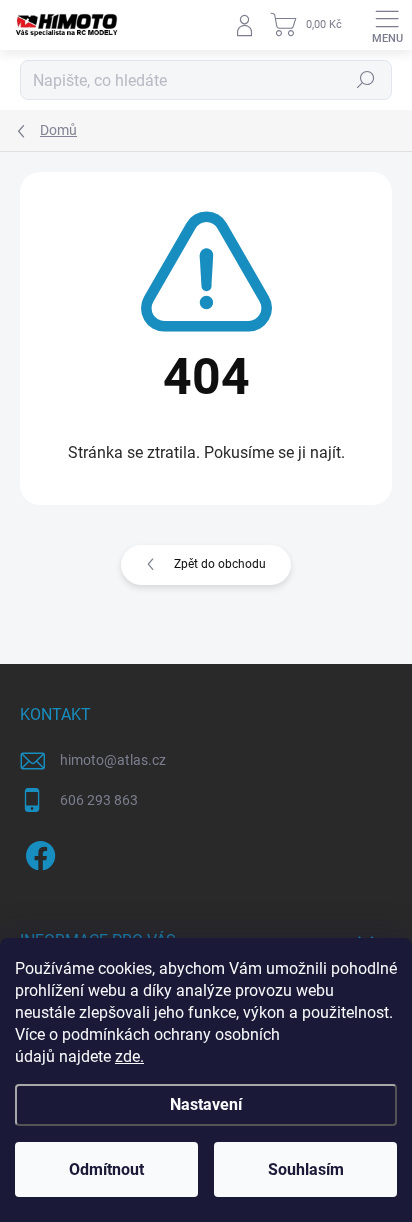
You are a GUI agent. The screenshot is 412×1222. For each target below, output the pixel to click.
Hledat (366, 80)
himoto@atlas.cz (113, 760)
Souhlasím (306, 1169)
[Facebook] (37, 852)
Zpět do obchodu (220, 564)
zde (129, 1056)
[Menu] (387, 25)
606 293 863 (99, 800)
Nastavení (206, 1104)
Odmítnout (106, 1169)
